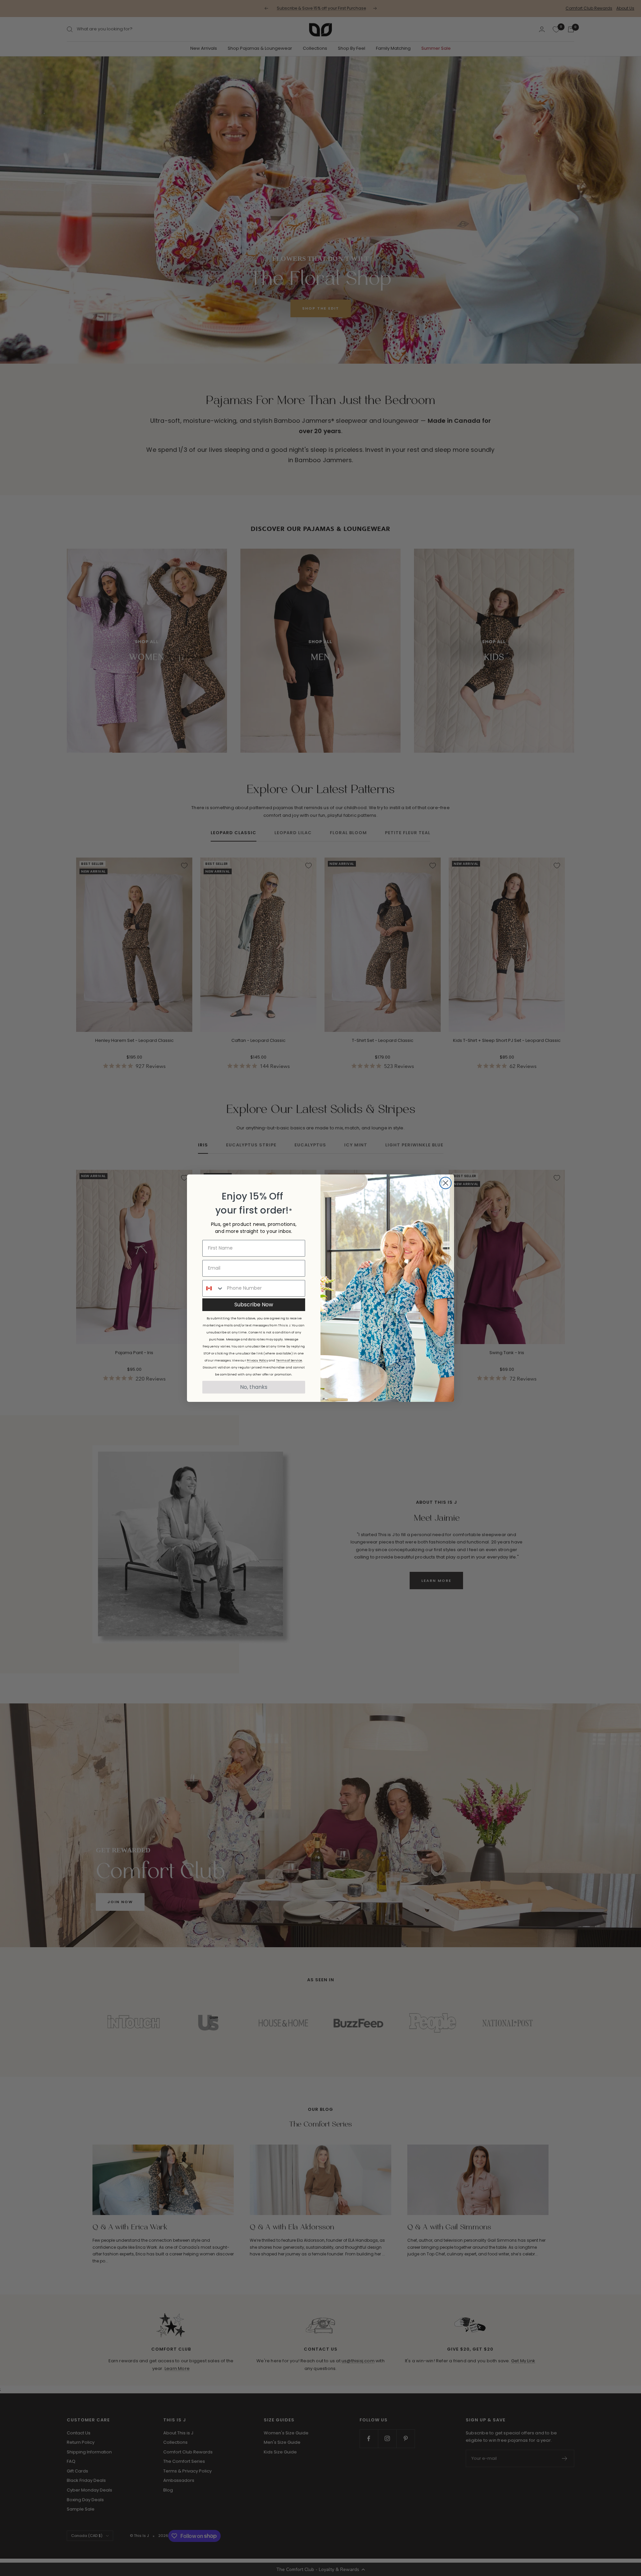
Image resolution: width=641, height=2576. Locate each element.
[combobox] (213, 1288)
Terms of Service (289, 1360)
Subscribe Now (254, 1305)
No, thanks (254, 1387)
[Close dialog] (446, 1183)
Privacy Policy (257, 1360)
